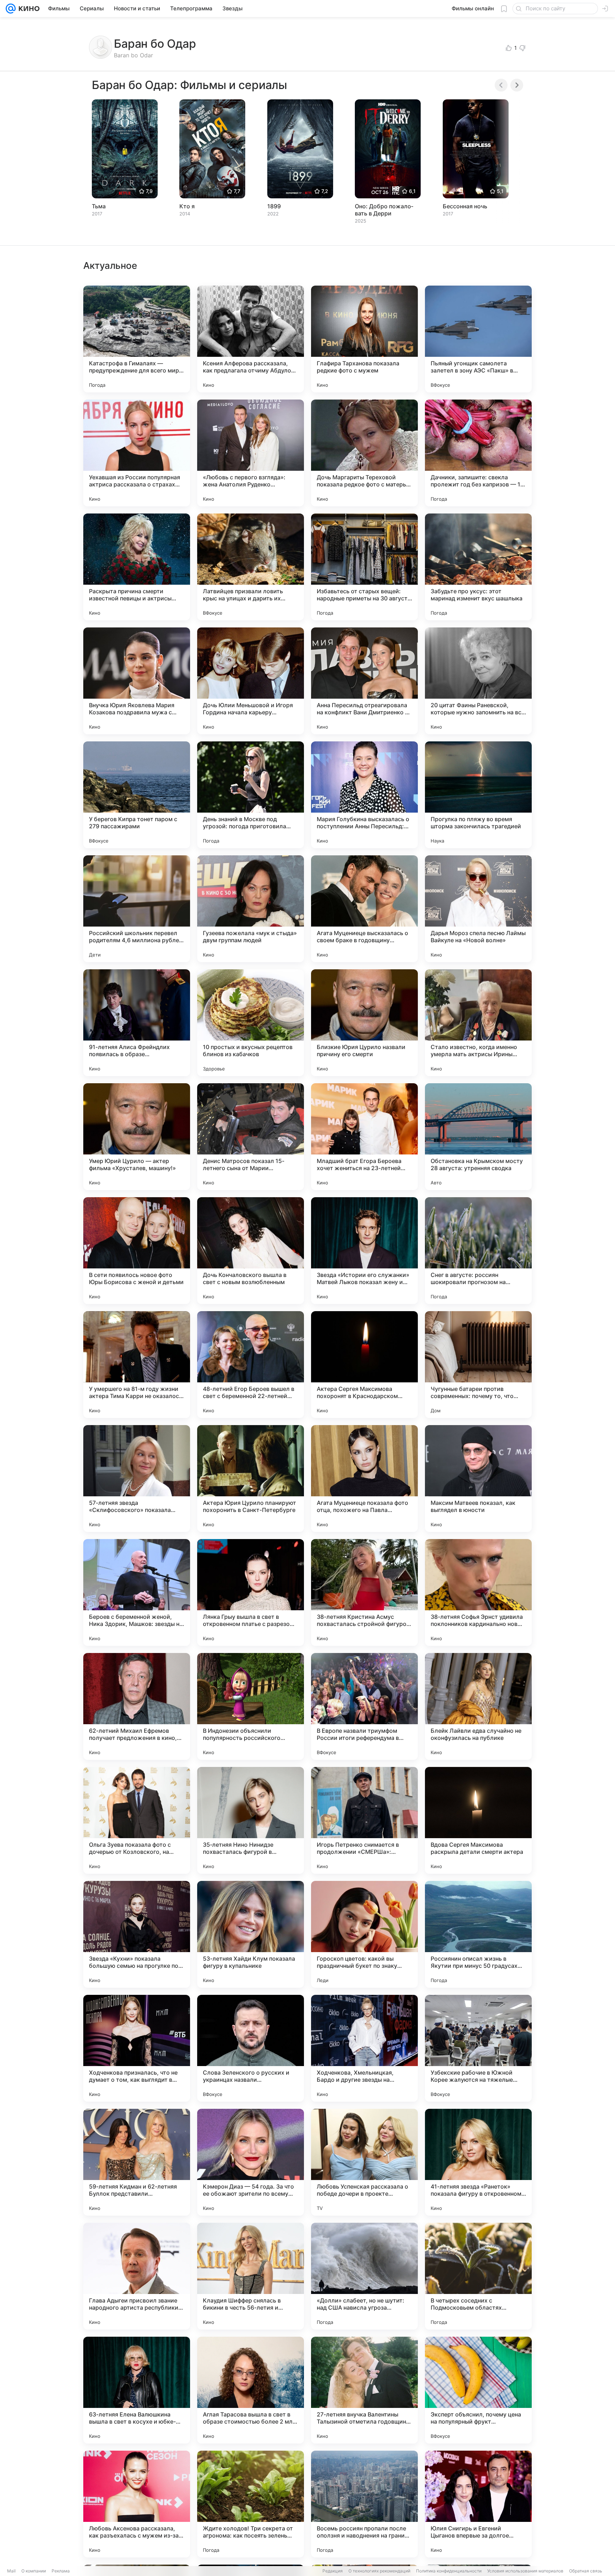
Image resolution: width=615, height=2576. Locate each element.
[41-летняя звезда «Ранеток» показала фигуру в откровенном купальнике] (478, 2162)
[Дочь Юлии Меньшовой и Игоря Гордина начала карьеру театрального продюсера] (251, 681)
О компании (34, 2571)
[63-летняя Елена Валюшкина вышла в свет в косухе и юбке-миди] (137, 2390)
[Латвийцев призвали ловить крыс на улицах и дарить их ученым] (251, 567)
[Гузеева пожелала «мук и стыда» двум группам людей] (251, 909)
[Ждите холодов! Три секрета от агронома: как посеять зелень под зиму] (251, 2504)
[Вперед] (517, 85)
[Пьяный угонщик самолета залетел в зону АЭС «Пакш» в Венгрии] (478, 339)
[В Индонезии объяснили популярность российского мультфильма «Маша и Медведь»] (251, 1706)
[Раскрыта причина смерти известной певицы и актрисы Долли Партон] (137, 567)
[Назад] (501, 85)
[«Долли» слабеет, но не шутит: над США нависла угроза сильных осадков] (364, 2276)
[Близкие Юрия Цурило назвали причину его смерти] (364, 1023)
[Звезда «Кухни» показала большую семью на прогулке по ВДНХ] (137, 1934)
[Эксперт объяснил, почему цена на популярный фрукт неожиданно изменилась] (478, 2390)
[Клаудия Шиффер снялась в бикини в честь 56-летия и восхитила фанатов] (251, 2276)
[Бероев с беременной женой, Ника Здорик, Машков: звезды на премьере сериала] (137, 1592)
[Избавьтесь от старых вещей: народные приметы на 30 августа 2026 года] (364, 567)
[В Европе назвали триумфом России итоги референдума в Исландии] (364, 1706)
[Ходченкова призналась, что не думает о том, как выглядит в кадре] (137, 2048)
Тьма (99, 206)
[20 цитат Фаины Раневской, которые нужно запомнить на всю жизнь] (478, 681)
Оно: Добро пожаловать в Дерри (384, 210)
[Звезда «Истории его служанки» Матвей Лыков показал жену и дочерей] (364, 1251)
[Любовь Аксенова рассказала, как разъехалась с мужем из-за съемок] (137, 2504)
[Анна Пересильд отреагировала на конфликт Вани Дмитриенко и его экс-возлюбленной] (364, 681)
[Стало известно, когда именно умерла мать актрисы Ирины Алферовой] (478, 1023)
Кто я (187, 206)
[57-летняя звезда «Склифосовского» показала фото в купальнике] (137, 1479)
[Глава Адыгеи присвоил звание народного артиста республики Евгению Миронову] (137, 2276)
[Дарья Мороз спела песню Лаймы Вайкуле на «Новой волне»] (478, 909)
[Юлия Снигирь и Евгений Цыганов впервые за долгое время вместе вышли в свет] (478, 2504)
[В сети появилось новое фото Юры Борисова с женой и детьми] (137, 1251)
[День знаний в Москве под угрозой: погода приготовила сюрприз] (251, 795)
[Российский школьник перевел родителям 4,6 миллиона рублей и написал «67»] (137, 909)
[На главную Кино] (28, 9)
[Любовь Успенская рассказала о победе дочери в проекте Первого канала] (364, 2162)
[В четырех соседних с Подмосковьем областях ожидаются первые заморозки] (478, 2276)
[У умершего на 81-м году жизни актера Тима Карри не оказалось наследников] (137, 1365)
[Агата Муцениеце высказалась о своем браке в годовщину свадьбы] (364, 909)
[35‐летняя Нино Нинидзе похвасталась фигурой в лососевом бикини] (251, 1820)
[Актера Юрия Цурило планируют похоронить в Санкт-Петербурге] (251, 1479)
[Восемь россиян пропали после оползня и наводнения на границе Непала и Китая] (364, 2504)
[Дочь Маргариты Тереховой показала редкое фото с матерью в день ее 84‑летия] (364, 453)
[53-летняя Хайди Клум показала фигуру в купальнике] (251, 1934)
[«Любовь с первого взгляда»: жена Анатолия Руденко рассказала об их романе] (251, 453)
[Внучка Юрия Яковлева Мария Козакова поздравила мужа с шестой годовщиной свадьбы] (137, 681)
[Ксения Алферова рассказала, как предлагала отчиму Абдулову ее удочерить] (251, 339)
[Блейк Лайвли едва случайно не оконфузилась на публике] (478, 1706)
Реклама (61, 2571)
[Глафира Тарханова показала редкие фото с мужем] (364, 339)
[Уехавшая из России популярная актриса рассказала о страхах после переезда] (137, 453)
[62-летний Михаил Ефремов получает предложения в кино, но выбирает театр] (137, 1706)
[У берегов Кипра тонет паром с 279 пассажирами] (137, 795)
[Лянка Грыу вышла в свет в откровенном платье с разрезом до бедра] (251, 1592)
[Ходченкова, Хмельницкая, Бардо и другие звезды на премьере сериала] (364, 2048)
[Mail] (11, 9)
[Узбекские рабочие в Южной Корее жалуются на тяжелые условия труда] (478, 2048)
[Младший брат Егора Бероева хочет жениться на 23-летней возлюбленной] (364, 1137)
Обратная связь (586, 2571)
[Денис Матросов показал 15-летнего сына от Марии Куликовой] (251, 1137)
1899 (274, 206)
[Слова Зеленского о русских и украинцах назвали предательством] (251, 2048)
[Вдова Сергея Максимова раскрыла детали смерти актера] (478, 1820)
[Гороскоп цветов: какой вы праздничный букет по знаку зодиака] (364, 1934)
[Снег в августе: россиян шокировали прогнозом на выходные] (478, 1251)
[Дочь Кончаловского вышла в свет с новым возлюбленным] (251, 1251)
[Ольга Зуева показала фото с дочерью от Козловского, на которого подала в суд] (137, 1820)
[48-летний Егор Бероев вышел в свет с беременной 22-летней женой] (251, 1365)
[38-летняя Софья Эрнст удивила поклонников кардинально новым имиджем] (478, 1592)
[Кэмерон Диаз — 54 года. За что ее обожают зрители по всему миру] (251, 2162)
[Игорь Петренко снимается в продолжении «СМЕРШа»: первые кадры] (364, 1820)
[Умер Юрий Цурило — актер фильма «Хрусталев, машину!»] (137, 1137)
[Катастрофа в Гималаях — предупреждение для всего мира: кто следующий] (137, 339)
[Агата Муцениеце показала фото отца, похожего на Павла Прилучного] (364, 1479)
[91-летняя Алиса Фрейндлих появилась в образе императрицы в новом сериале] (137, 1023)
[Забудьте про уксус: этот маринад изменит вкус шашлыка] (478, 567)
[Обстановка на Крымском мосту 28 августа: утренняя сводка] (478, 1137)
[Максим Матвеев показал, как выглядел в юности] (478, 1479)
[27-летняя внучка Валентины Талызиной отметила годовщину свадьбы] (364, 2390)
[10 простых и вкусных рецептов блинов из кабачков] (251, 1023)
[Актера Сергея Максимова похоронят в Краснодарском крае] (364, 1365)
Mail (11, 2571)
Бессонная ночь (465, 206)
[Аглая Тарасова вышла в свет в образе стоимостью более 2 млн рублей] (251, 2390)
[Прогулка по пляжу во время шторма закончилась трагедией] (478, 795)
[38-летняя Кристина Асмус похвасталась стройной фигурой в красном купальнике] (364, 1592)
